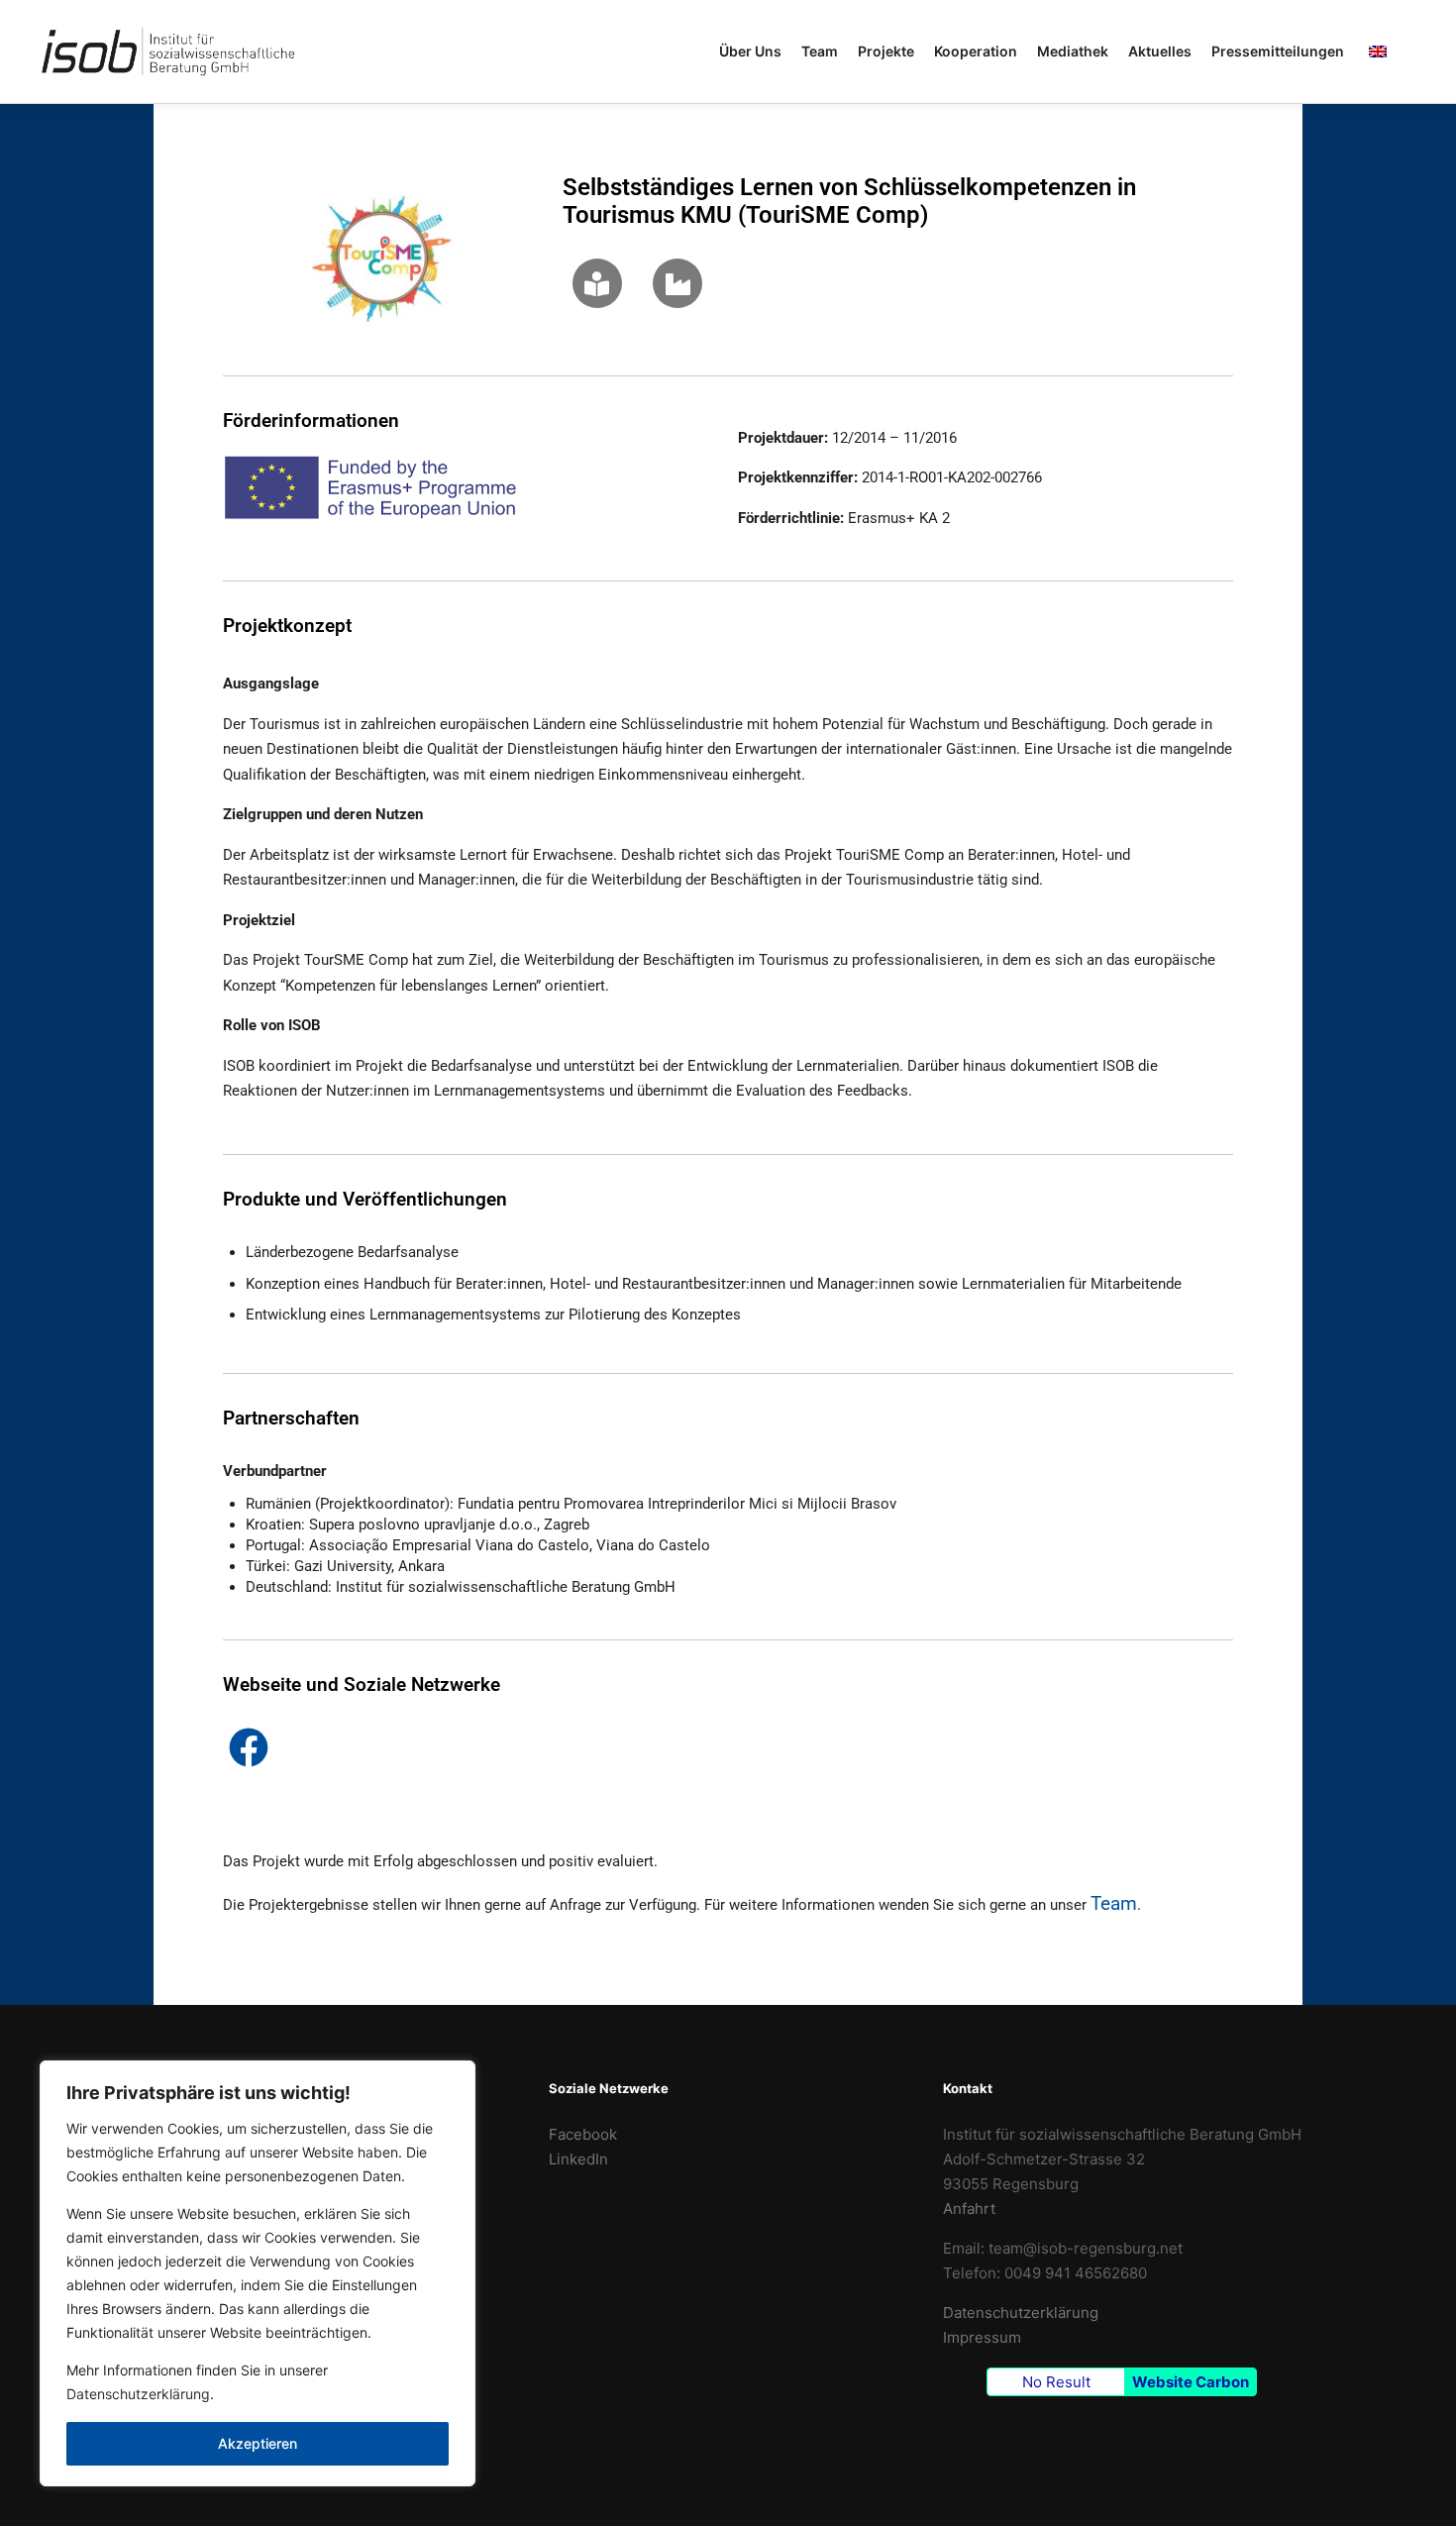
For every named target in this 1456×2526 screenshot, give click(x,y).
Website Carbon (1191, 2382)
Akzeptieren (258, 2443)
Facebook (583, 2134)
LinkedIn (578, 2159)
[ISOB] (168, 52)
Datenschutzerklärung (138, 2394)
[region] (258, 2273)
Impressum (982, 2337)
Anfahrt (969, 2209)
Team (1114, 1904)
